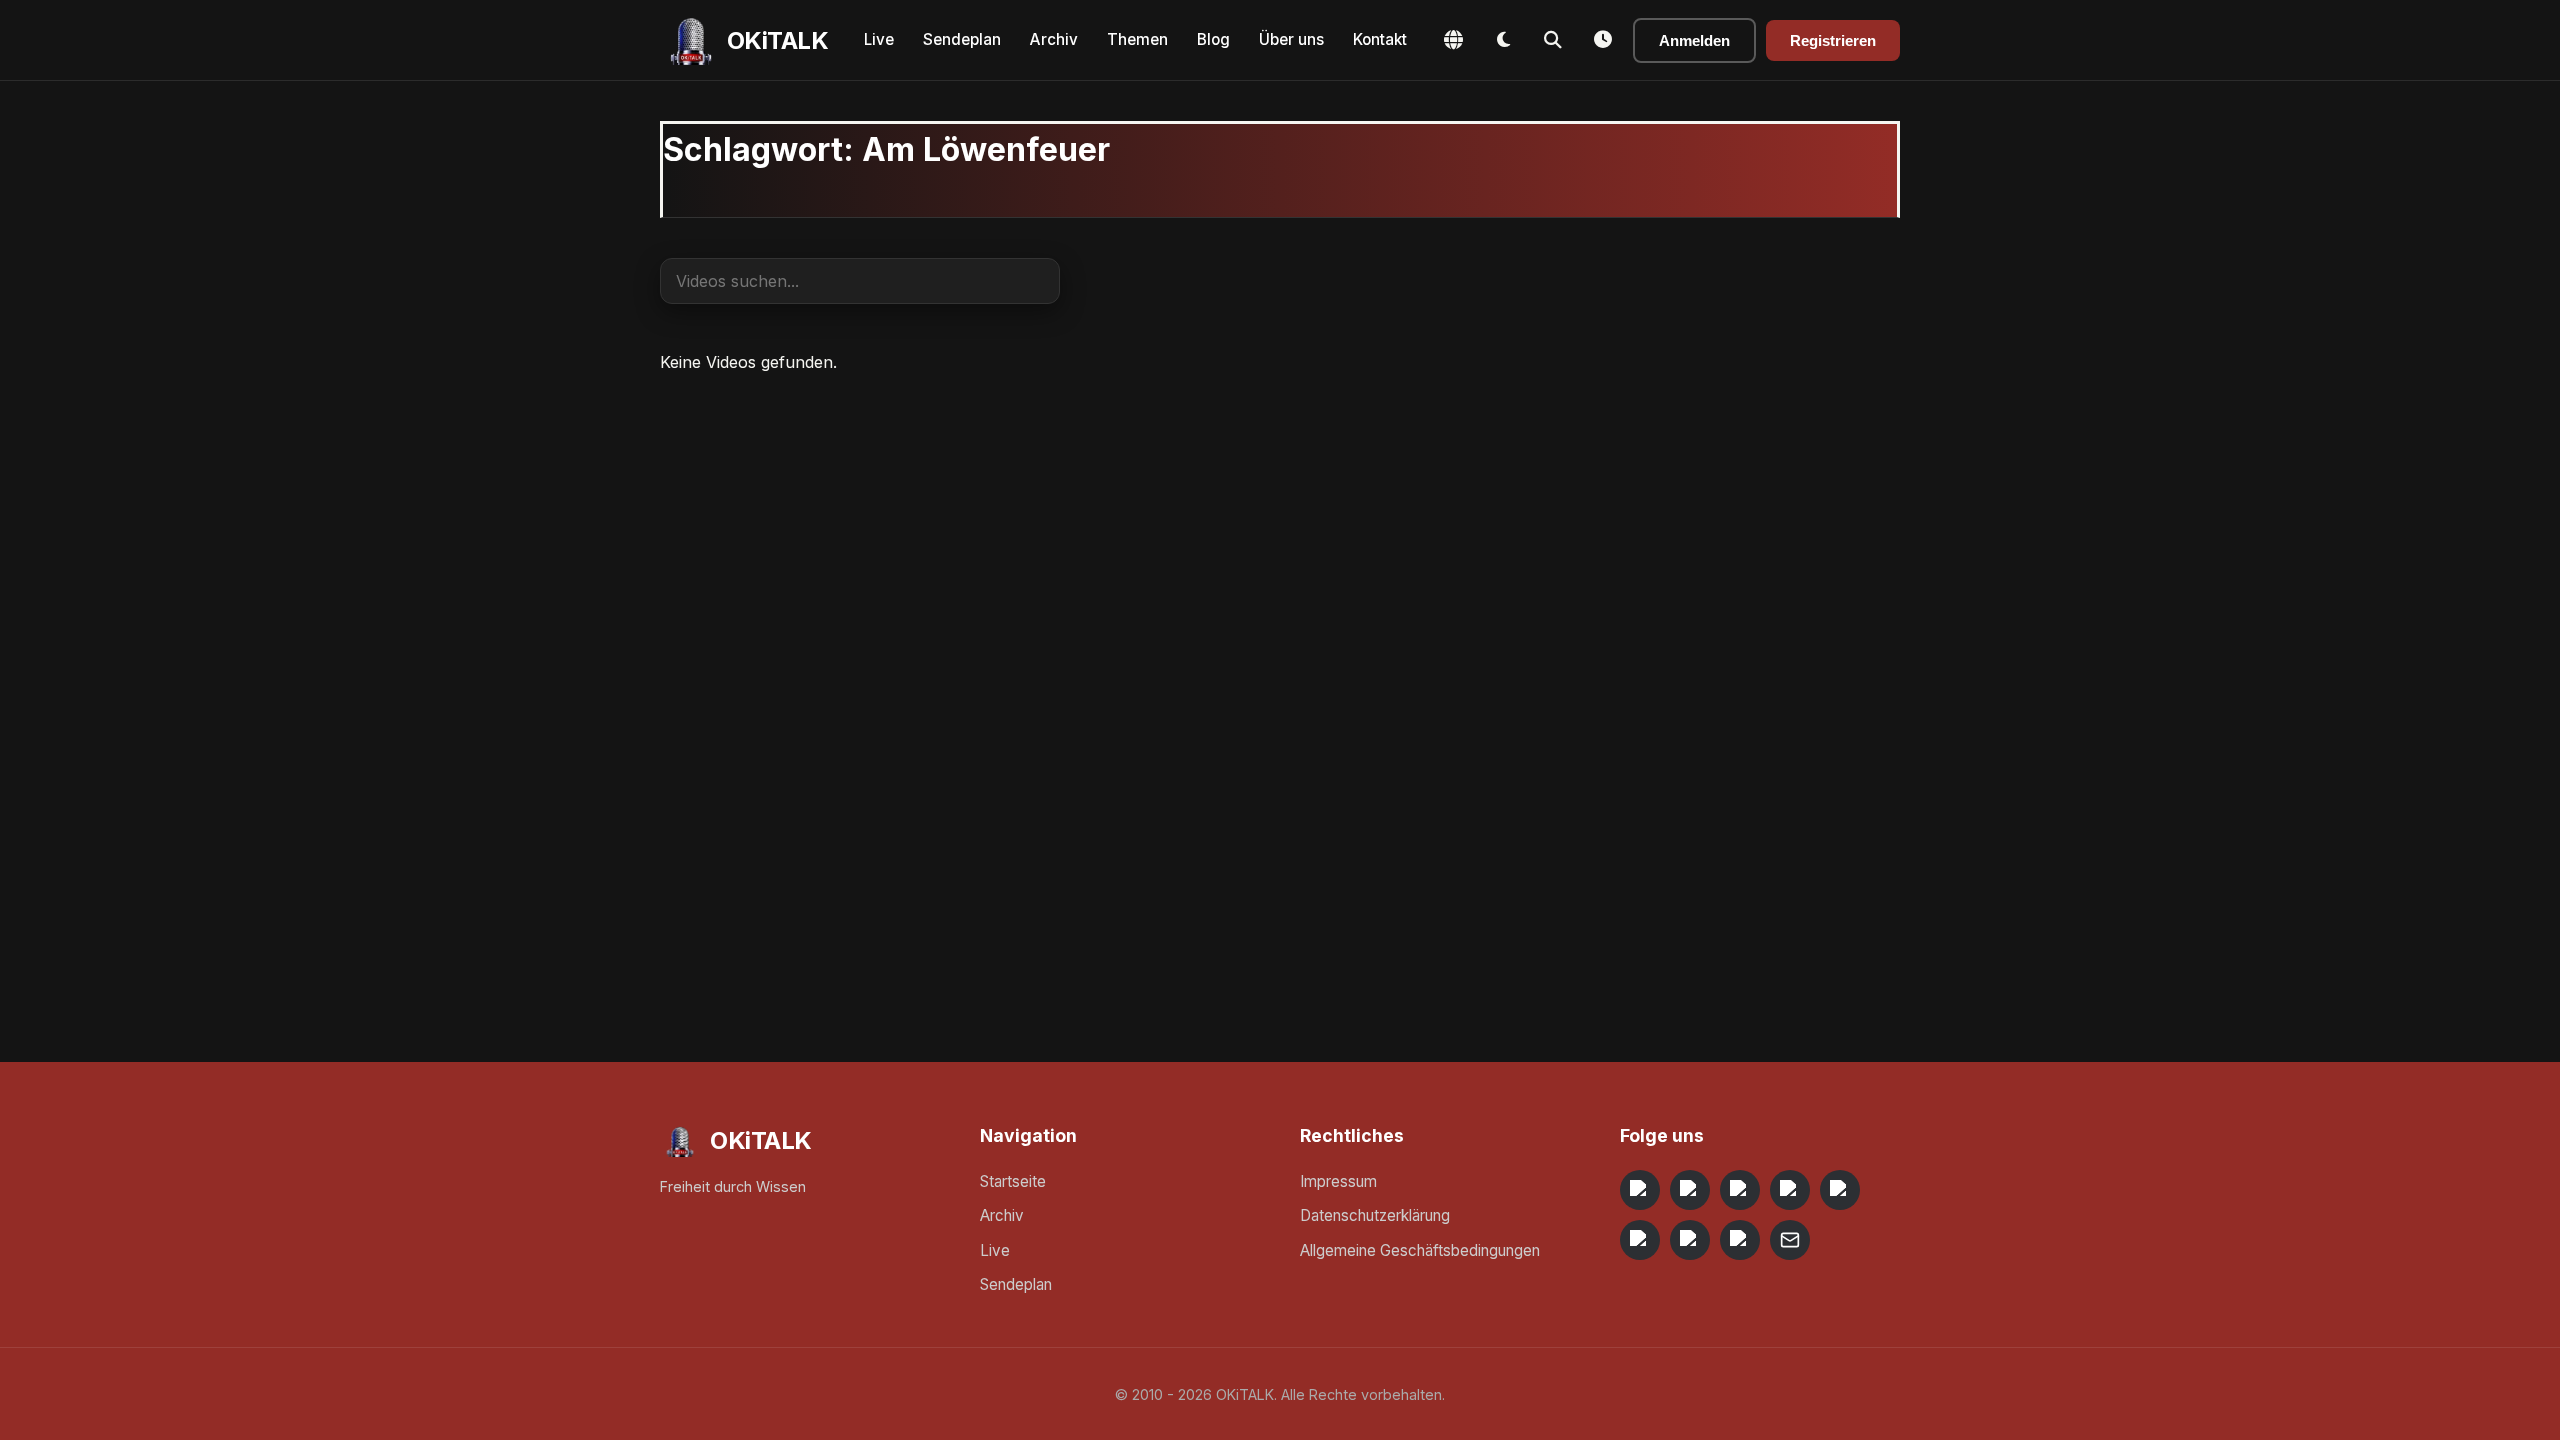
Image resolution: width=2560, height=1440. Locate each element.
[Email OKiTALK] (1790, 1240)
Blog (1213, 39)
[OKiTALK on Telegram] (1640, 1190)
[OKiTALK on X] (1740, 1240)
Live (879, 39)
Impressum (1338, 1181)
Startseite (1013, 1181)
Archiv (1054, 39)
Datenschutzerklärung (1375, 1215)
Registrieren (1833, 40)
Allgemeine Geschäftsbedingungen (1420, 1250)
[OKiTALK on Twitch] (1840, 1190)
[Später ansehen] (1603, 40)
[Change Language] (1453, 40)
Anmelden (1694, 40)
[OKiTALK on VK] (1790, 1190)
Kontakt (1380, 39)
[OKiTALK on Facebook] (1690, 1190)
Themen (1137, 39)
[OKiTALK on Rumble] (1690, 1240)
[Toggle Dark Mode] (1503, 40)
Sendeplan (962, 39)
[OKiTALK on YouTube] (1640, 1240)
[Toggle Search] (1553, 40)
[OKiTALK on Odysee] (1740, 1190)
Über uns (1291, 39)
